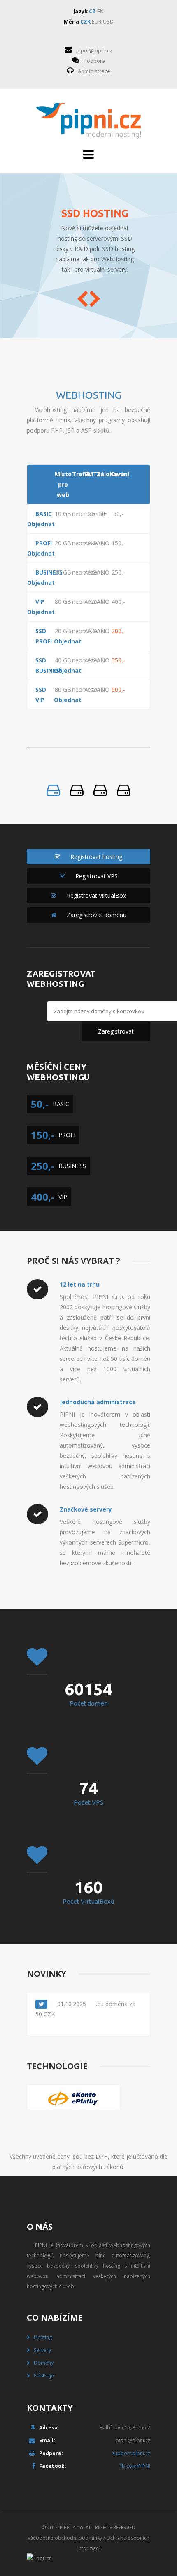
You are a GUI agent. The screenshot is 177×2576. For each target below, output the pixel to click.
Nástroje (44, 2376)
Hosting (43, 2337)
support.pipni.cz (131, 2453)
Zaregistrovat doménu (97, 915)
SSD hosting (95, 213)
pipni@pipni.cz (94, 50)
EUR (97, 21)
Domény (44, 2363)
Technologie (57, 2066)
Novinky (47, 1974)
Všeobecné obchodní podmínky (65, 2538)
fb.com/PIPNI (135, 2466)
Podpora (94, 61)
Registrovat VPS (97, 876)
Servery (42, 2350)
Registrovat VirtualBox (96, 895)
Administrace (94, 71)
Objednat (36, 524)
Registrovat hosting (96, 857)
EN (100, 11)
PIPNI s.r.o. (72, 2528)
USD (108, 21)
